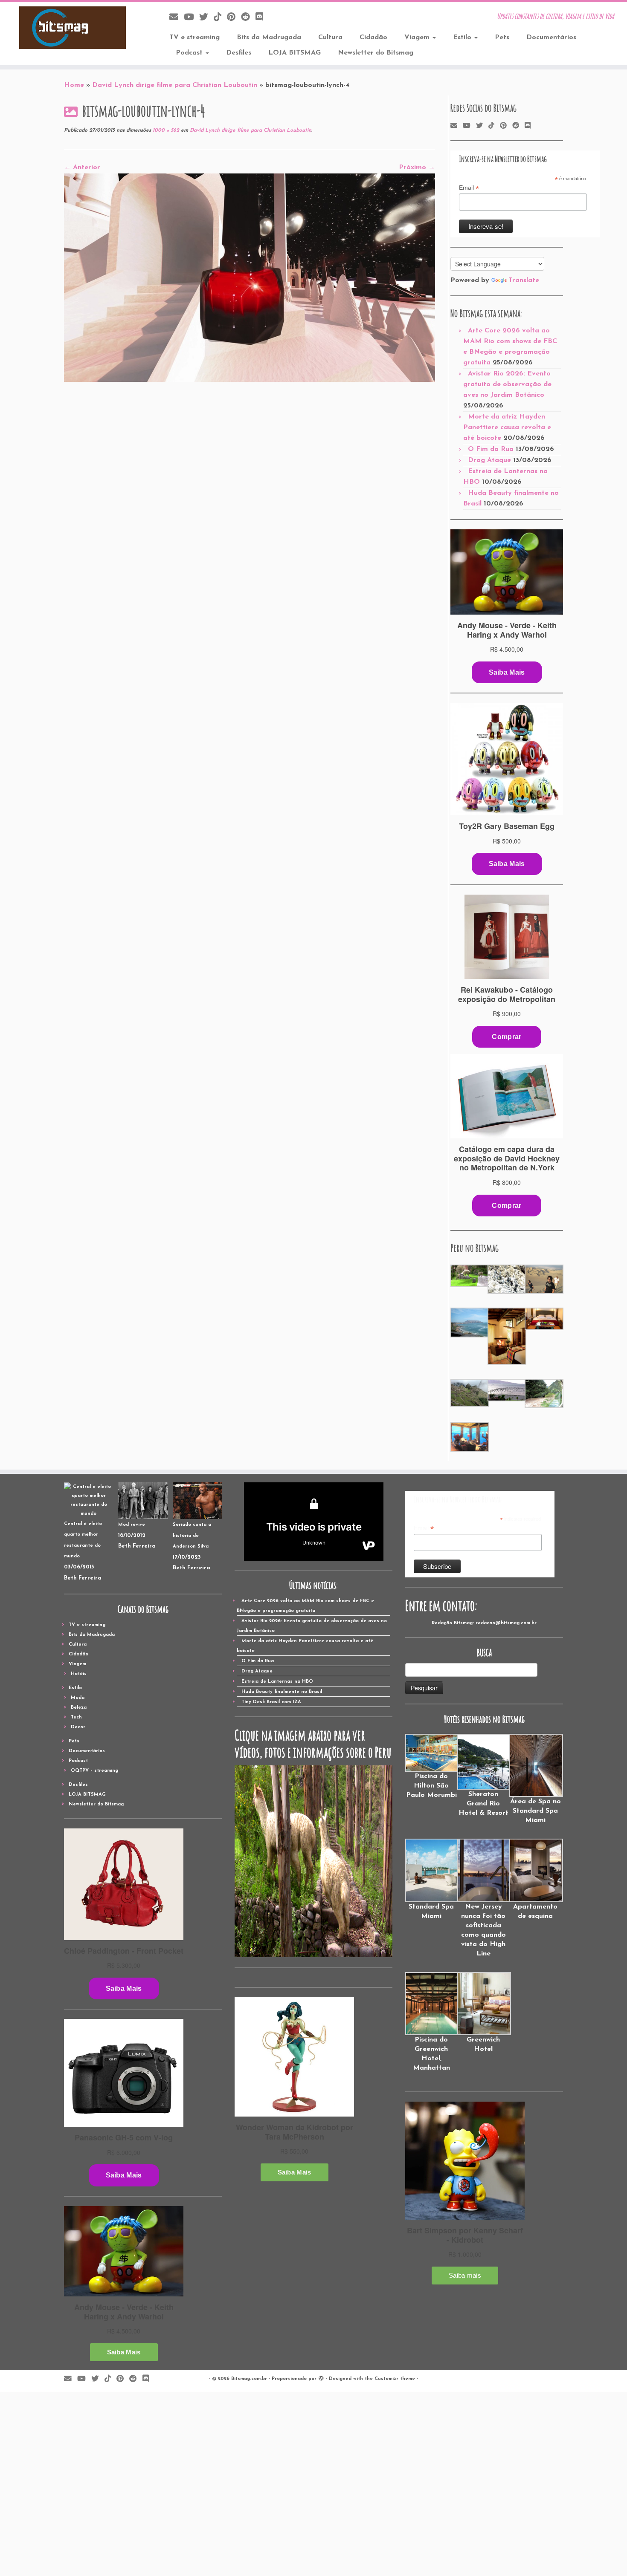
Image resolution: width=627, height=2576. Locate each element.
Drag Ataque (489, 460)
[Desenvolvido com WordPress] (321, 2377)
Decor (78, 1727)
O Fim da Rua (491, 449)
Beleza (79, 1708)
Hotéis (79, 1674)
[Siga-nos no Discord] (262, 18)
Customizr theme (395, 2379)
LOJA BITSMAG (295, 53)
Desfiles (239, 53)
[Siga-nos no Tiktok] (220, 18)
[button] (469, 1276)
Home (74, 85)
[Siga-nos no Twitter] (206, 18)
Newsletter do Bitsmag (376, 53)
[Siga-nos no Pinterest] (234, 18)
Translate (524, 280)
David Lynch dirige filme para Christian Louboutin (175, 85)
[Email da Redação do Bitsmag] (177, 18)
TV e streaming (194, 38)
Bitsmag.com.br (249, 2379)
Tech (76, 1717)
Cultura (330, 38)
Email (469, 188)
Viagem (418, 38)
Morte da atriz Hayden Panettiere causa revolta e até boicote (507, 427)
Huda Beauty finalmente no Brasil (282, 1692)
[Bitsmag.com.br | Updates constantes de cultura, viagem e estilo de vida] (72, 28)
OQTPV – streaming (94, 1771)
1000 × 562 (165, 130)
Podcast (190, 53)
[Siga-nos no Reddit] (248, 18)
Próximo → (417, 167)
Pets (502, 38)
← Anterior (82, 167)
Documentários (551, 38)
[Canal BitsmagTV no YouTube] (192, 18)
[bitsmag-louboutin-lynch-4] (250, 277)
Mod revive (132, 1525)
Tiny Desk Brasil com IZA (271, 1702)
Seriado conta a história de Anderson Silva (192, 1536)
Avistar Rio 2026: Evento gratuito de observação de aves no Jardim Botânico (507, 384)
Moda (78, 1698)
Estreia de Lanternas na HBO (277, 1682)
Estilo (463, 38)
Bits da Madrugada (269, 38)
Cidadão (373, 38)
